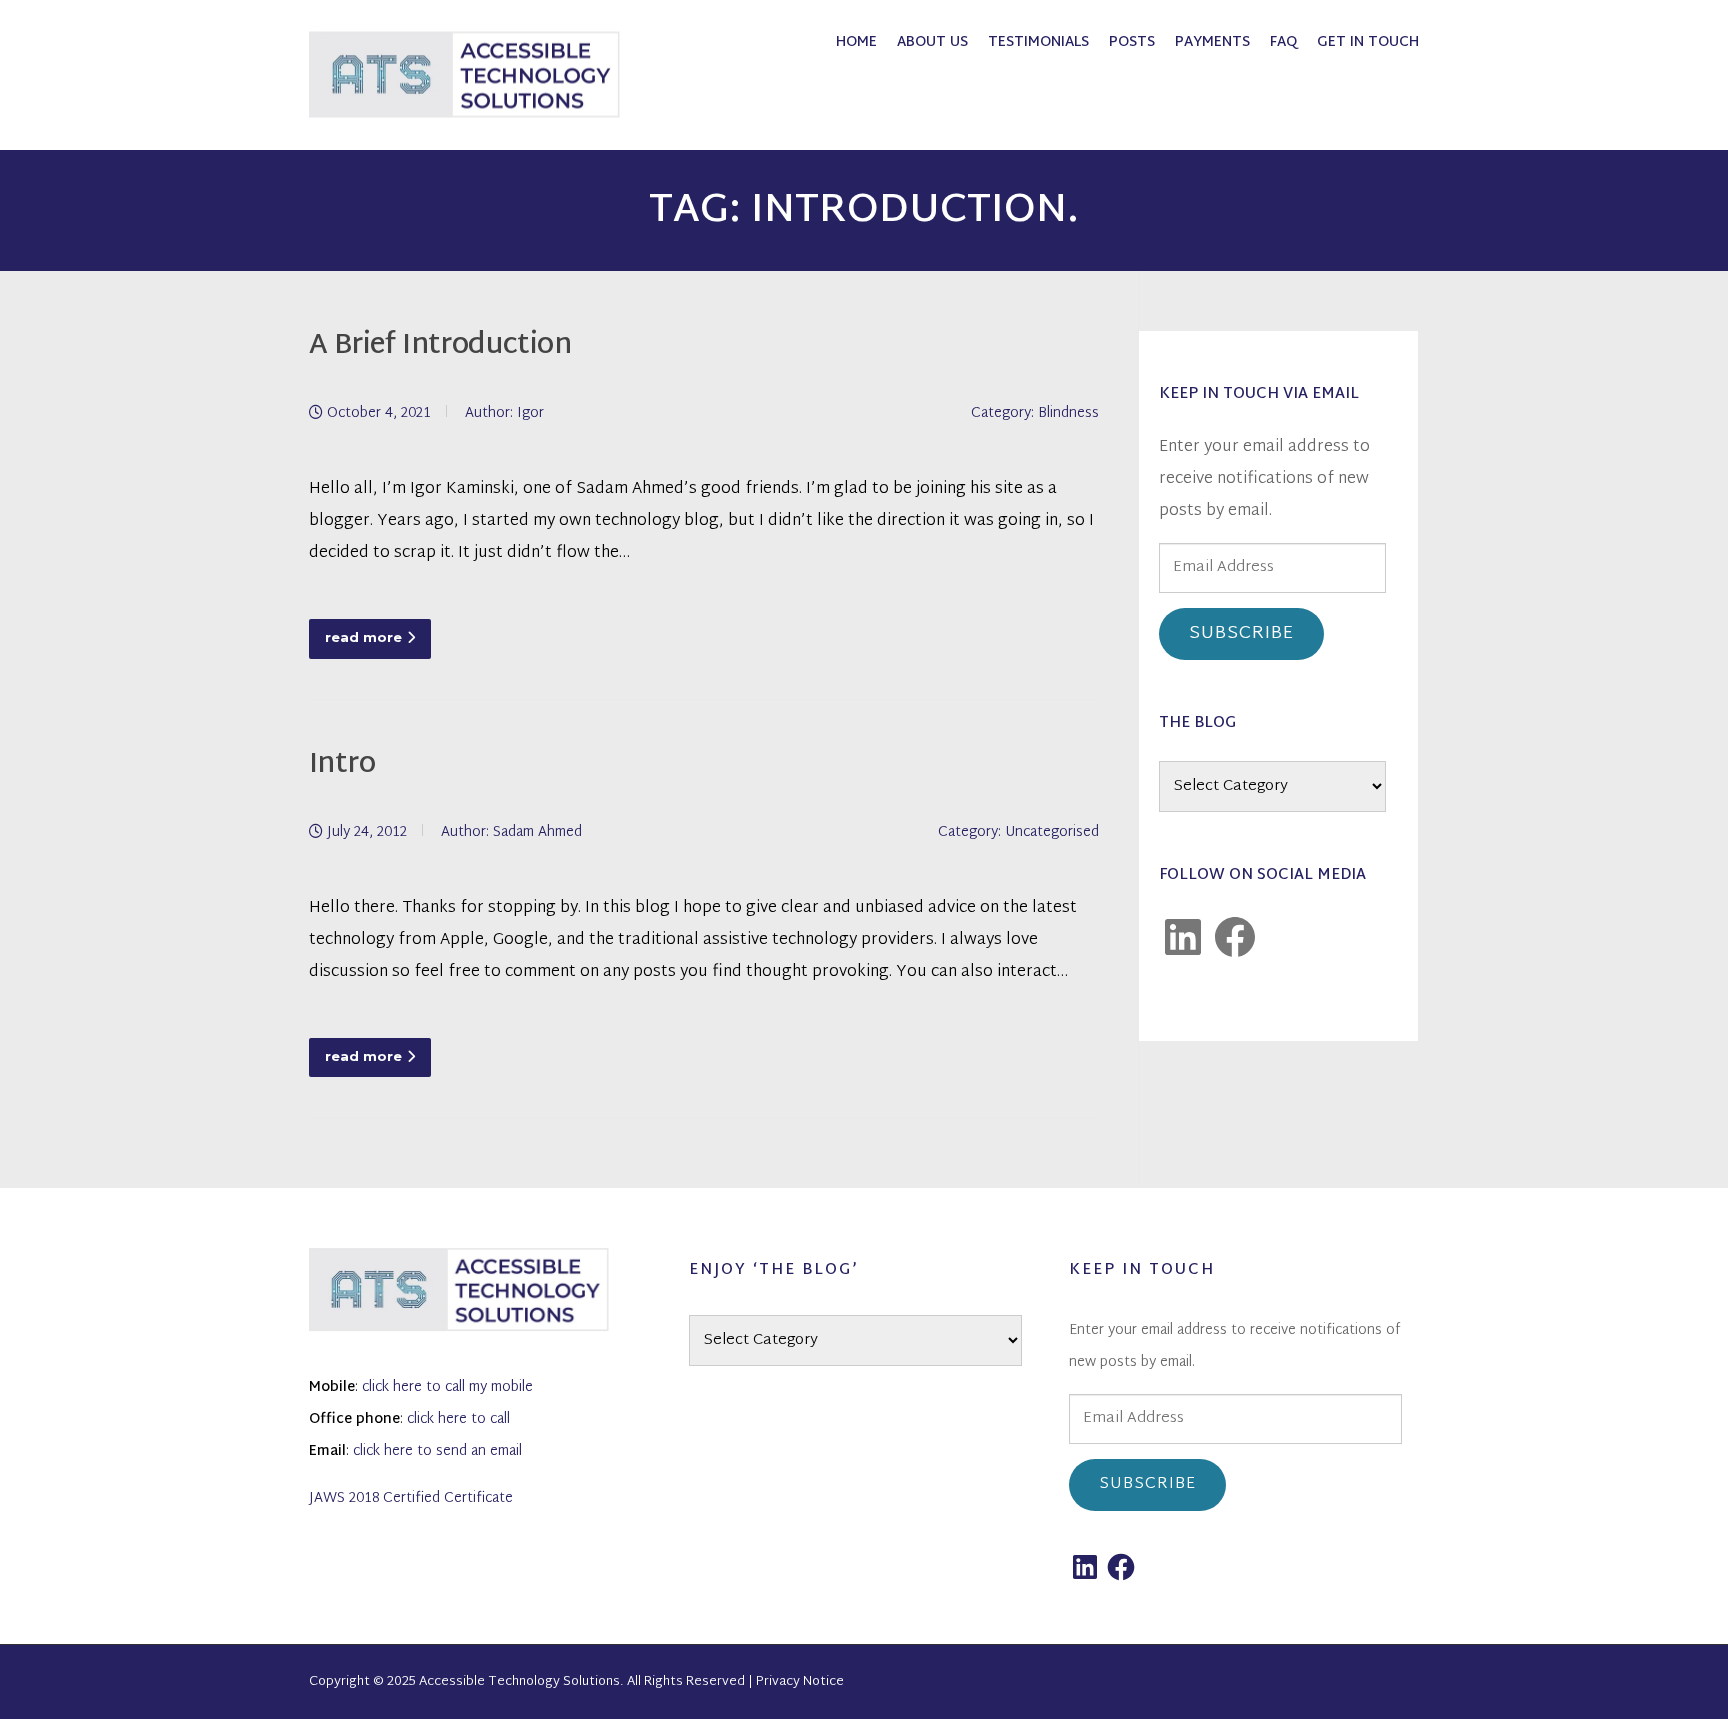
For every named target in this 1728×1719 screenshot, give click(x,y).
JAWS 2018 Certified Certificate (411, 1498)
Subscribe (1241, 633)
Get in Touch (1368, 42)
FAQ (1283, 42)
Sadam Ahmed (537, 832)
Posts (1132, 42)
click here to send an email (437, 1451)
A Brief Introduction (440, 346)
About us (932, 42)
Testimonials (1038, 42)
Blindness (1068, 413)
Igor (530, 413)
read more (363, 637)
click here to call (458, 1419)
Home (856, 42)
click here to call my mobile (447, 1387)
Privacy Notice (800, 1682)
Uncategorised (1052, 832)
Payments (1212, 42)
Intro (342, 765)
